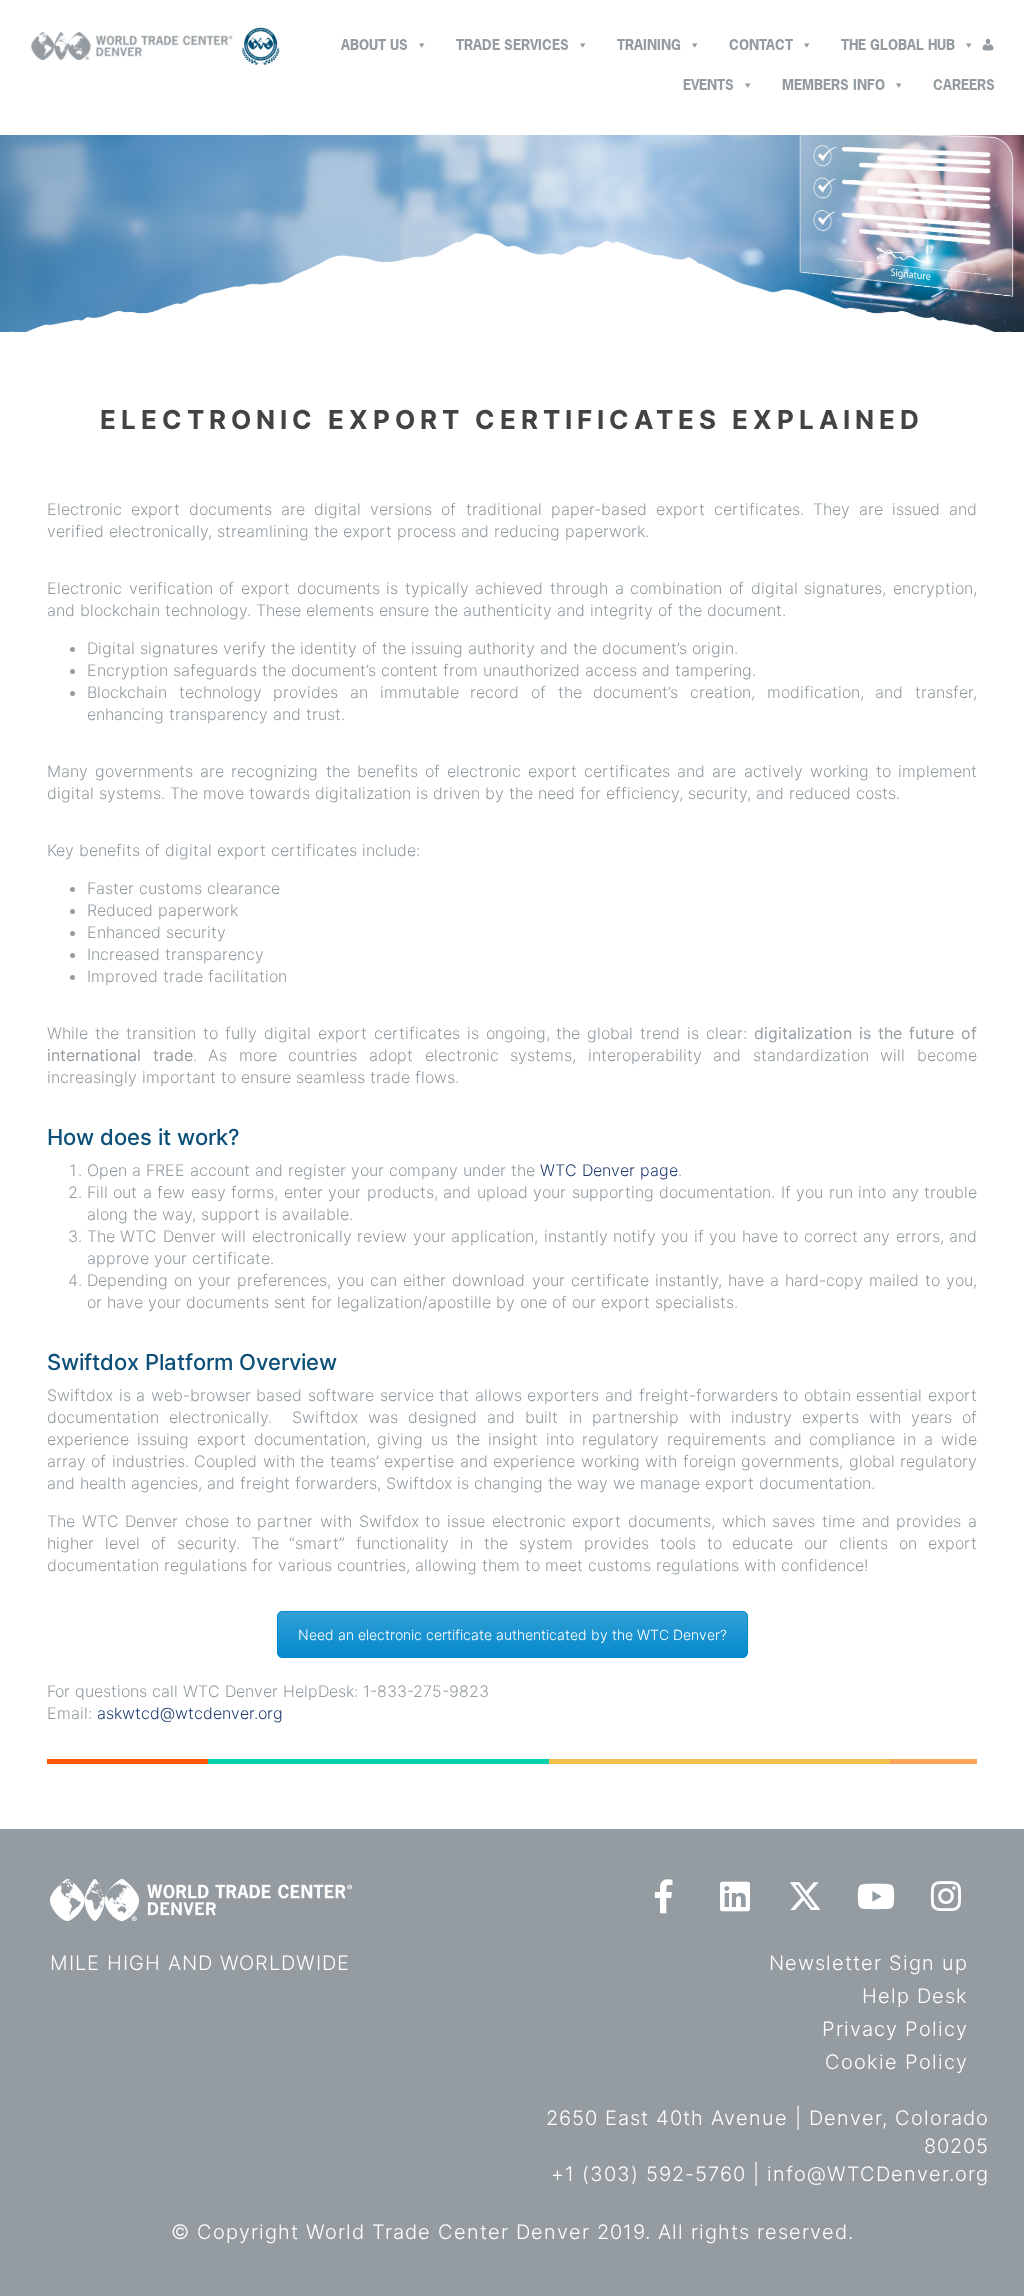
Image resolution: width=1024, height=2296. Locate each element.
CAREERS (964, 84)
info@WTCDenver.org (878, 2174)
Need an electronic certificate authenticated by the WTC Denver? (512, 1634)
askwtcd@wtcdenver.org (190, 1713)
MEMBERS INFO (833, 84)
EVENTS (708, 84)
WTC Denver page (609, 1170)
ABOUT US (374, 44)
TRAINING (649, 44)
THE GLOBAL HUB (898, 44)
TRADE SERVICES (512, 44)
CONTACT (761, 44)
